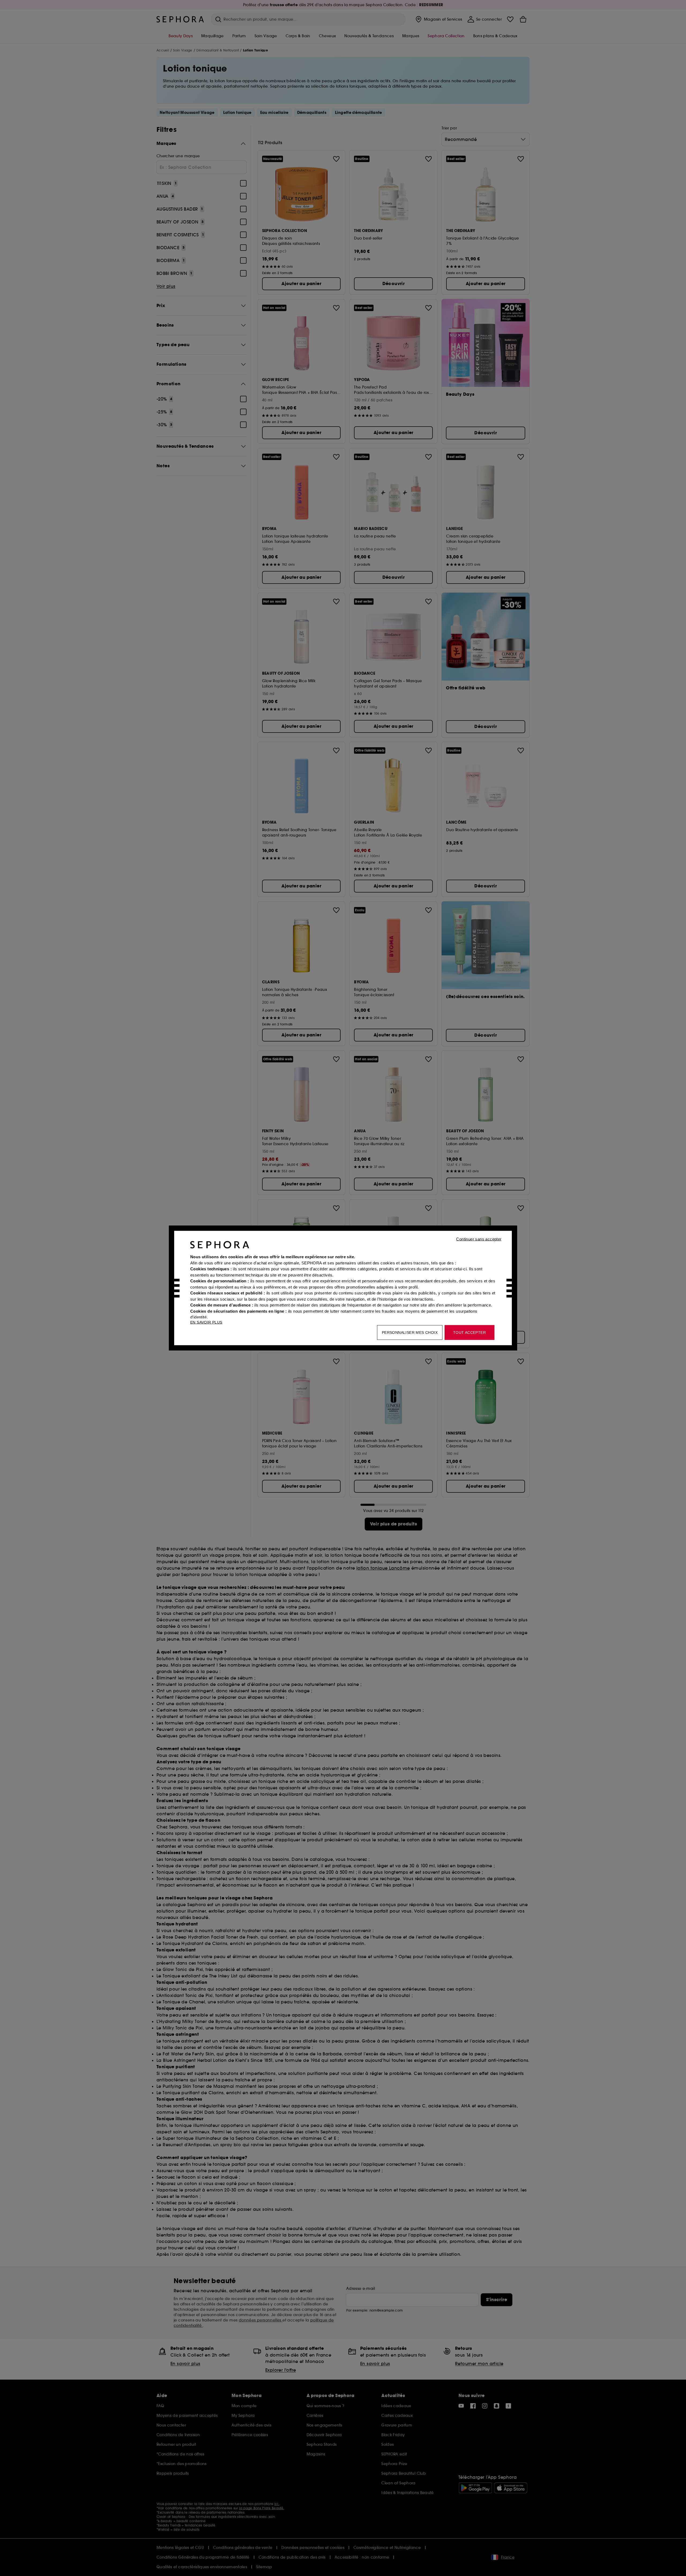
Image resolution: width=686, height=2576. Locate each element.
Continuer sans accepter (479, 1239)
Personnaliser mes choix (410, 1332)
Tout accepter (469, 1332)
